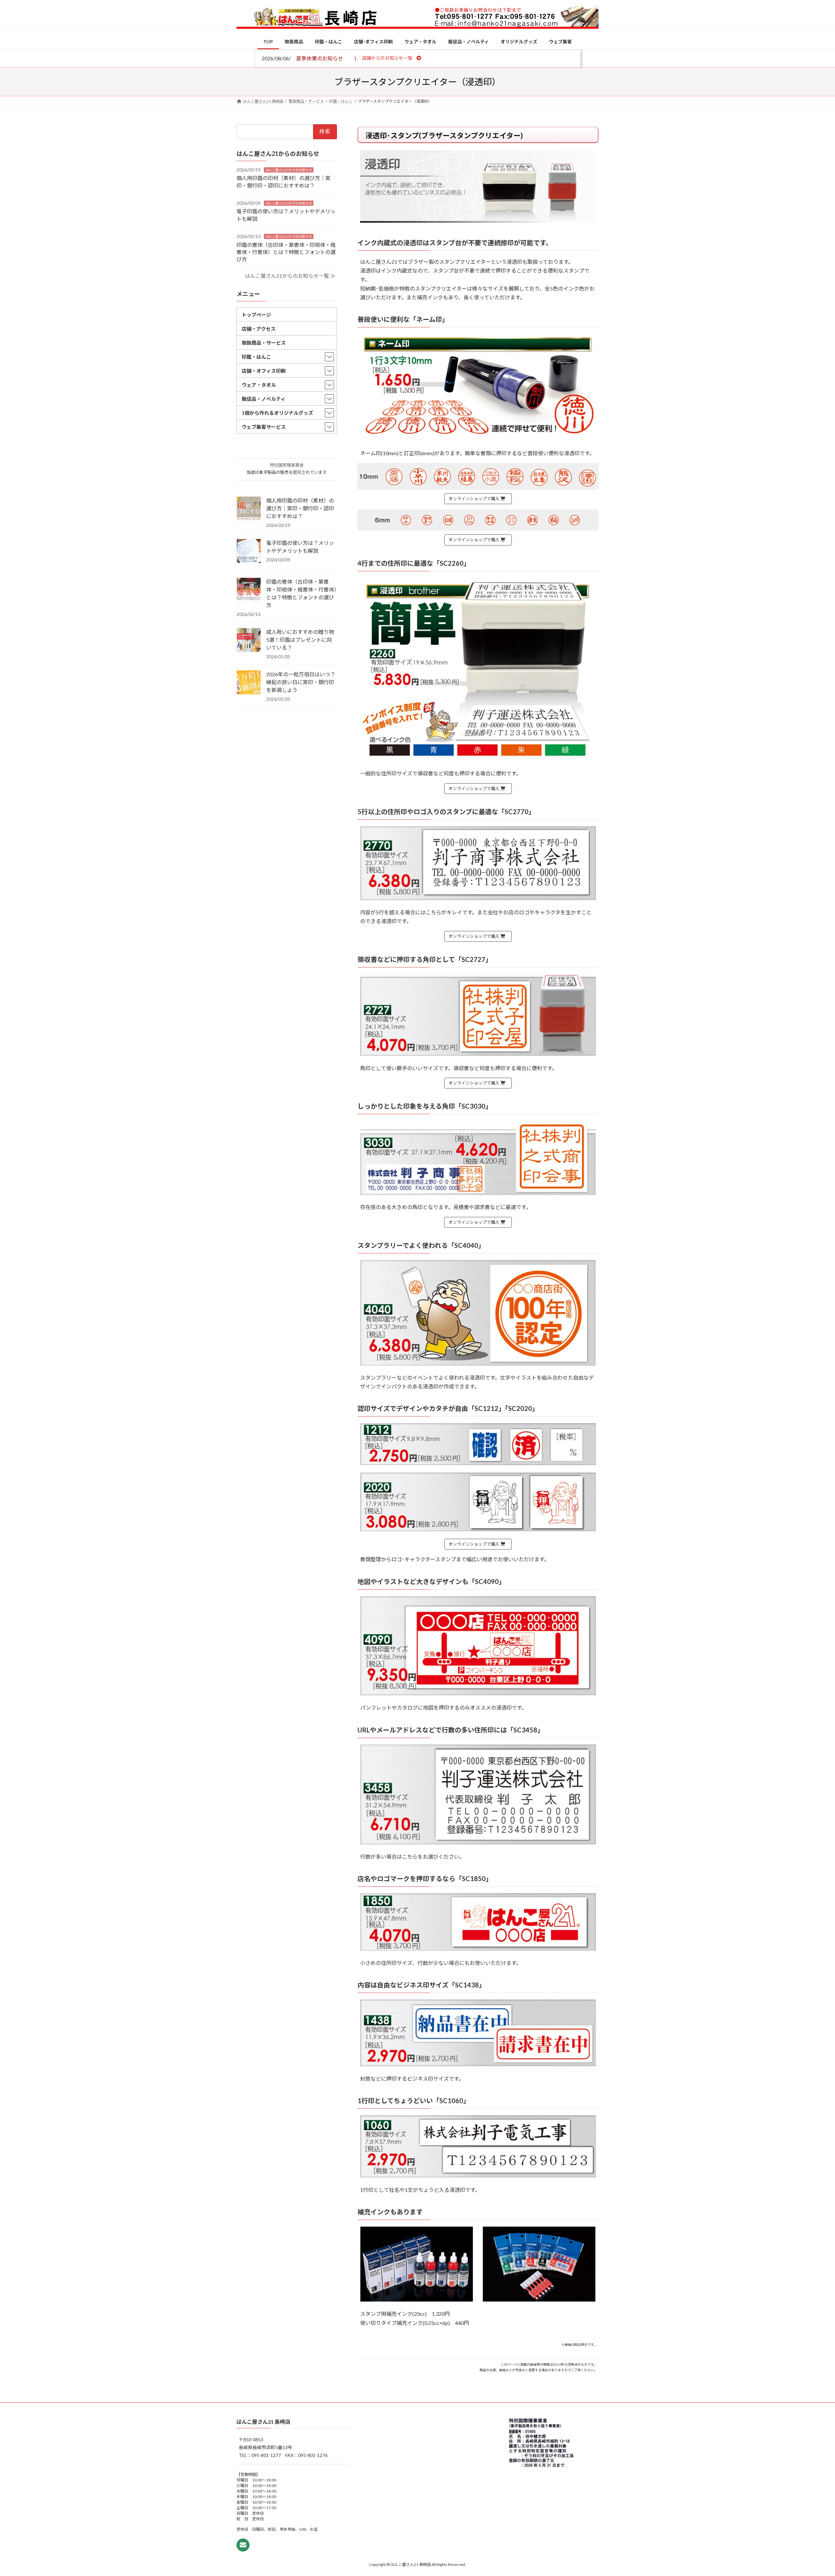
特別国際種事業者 (287, 465)
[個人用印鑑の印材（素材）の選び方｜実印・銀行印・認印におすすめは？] (249, 509)
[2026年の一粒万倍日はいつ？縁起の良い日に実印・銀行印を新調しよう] (249, 683)
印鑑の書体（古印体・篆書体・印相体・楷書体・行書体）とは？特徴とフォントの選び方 (286, 252)
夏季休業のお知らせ (320, 58)
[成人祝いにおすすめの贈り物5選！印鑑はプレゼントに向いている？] (249, 640)
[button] (387, 58)
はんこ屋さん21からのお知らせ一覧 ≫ (290, 276)
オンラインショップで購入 (474, 499)
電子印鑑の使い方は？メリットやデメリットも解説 (300, 547)
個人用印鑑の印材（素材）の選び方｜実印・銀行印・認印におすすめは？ (300, 508)
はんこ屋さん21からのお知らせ (289, 170)
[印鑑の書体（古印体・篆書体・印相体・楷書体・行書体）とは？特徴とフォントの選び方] (249, 590)
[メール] (243, 2545)
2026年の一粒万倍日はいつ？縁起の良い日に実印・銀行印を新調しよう (301, 682)
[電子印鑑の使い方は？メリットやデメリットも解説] (249, 551)
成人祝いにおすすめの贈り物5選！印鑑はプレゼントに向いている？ (300, 640)
